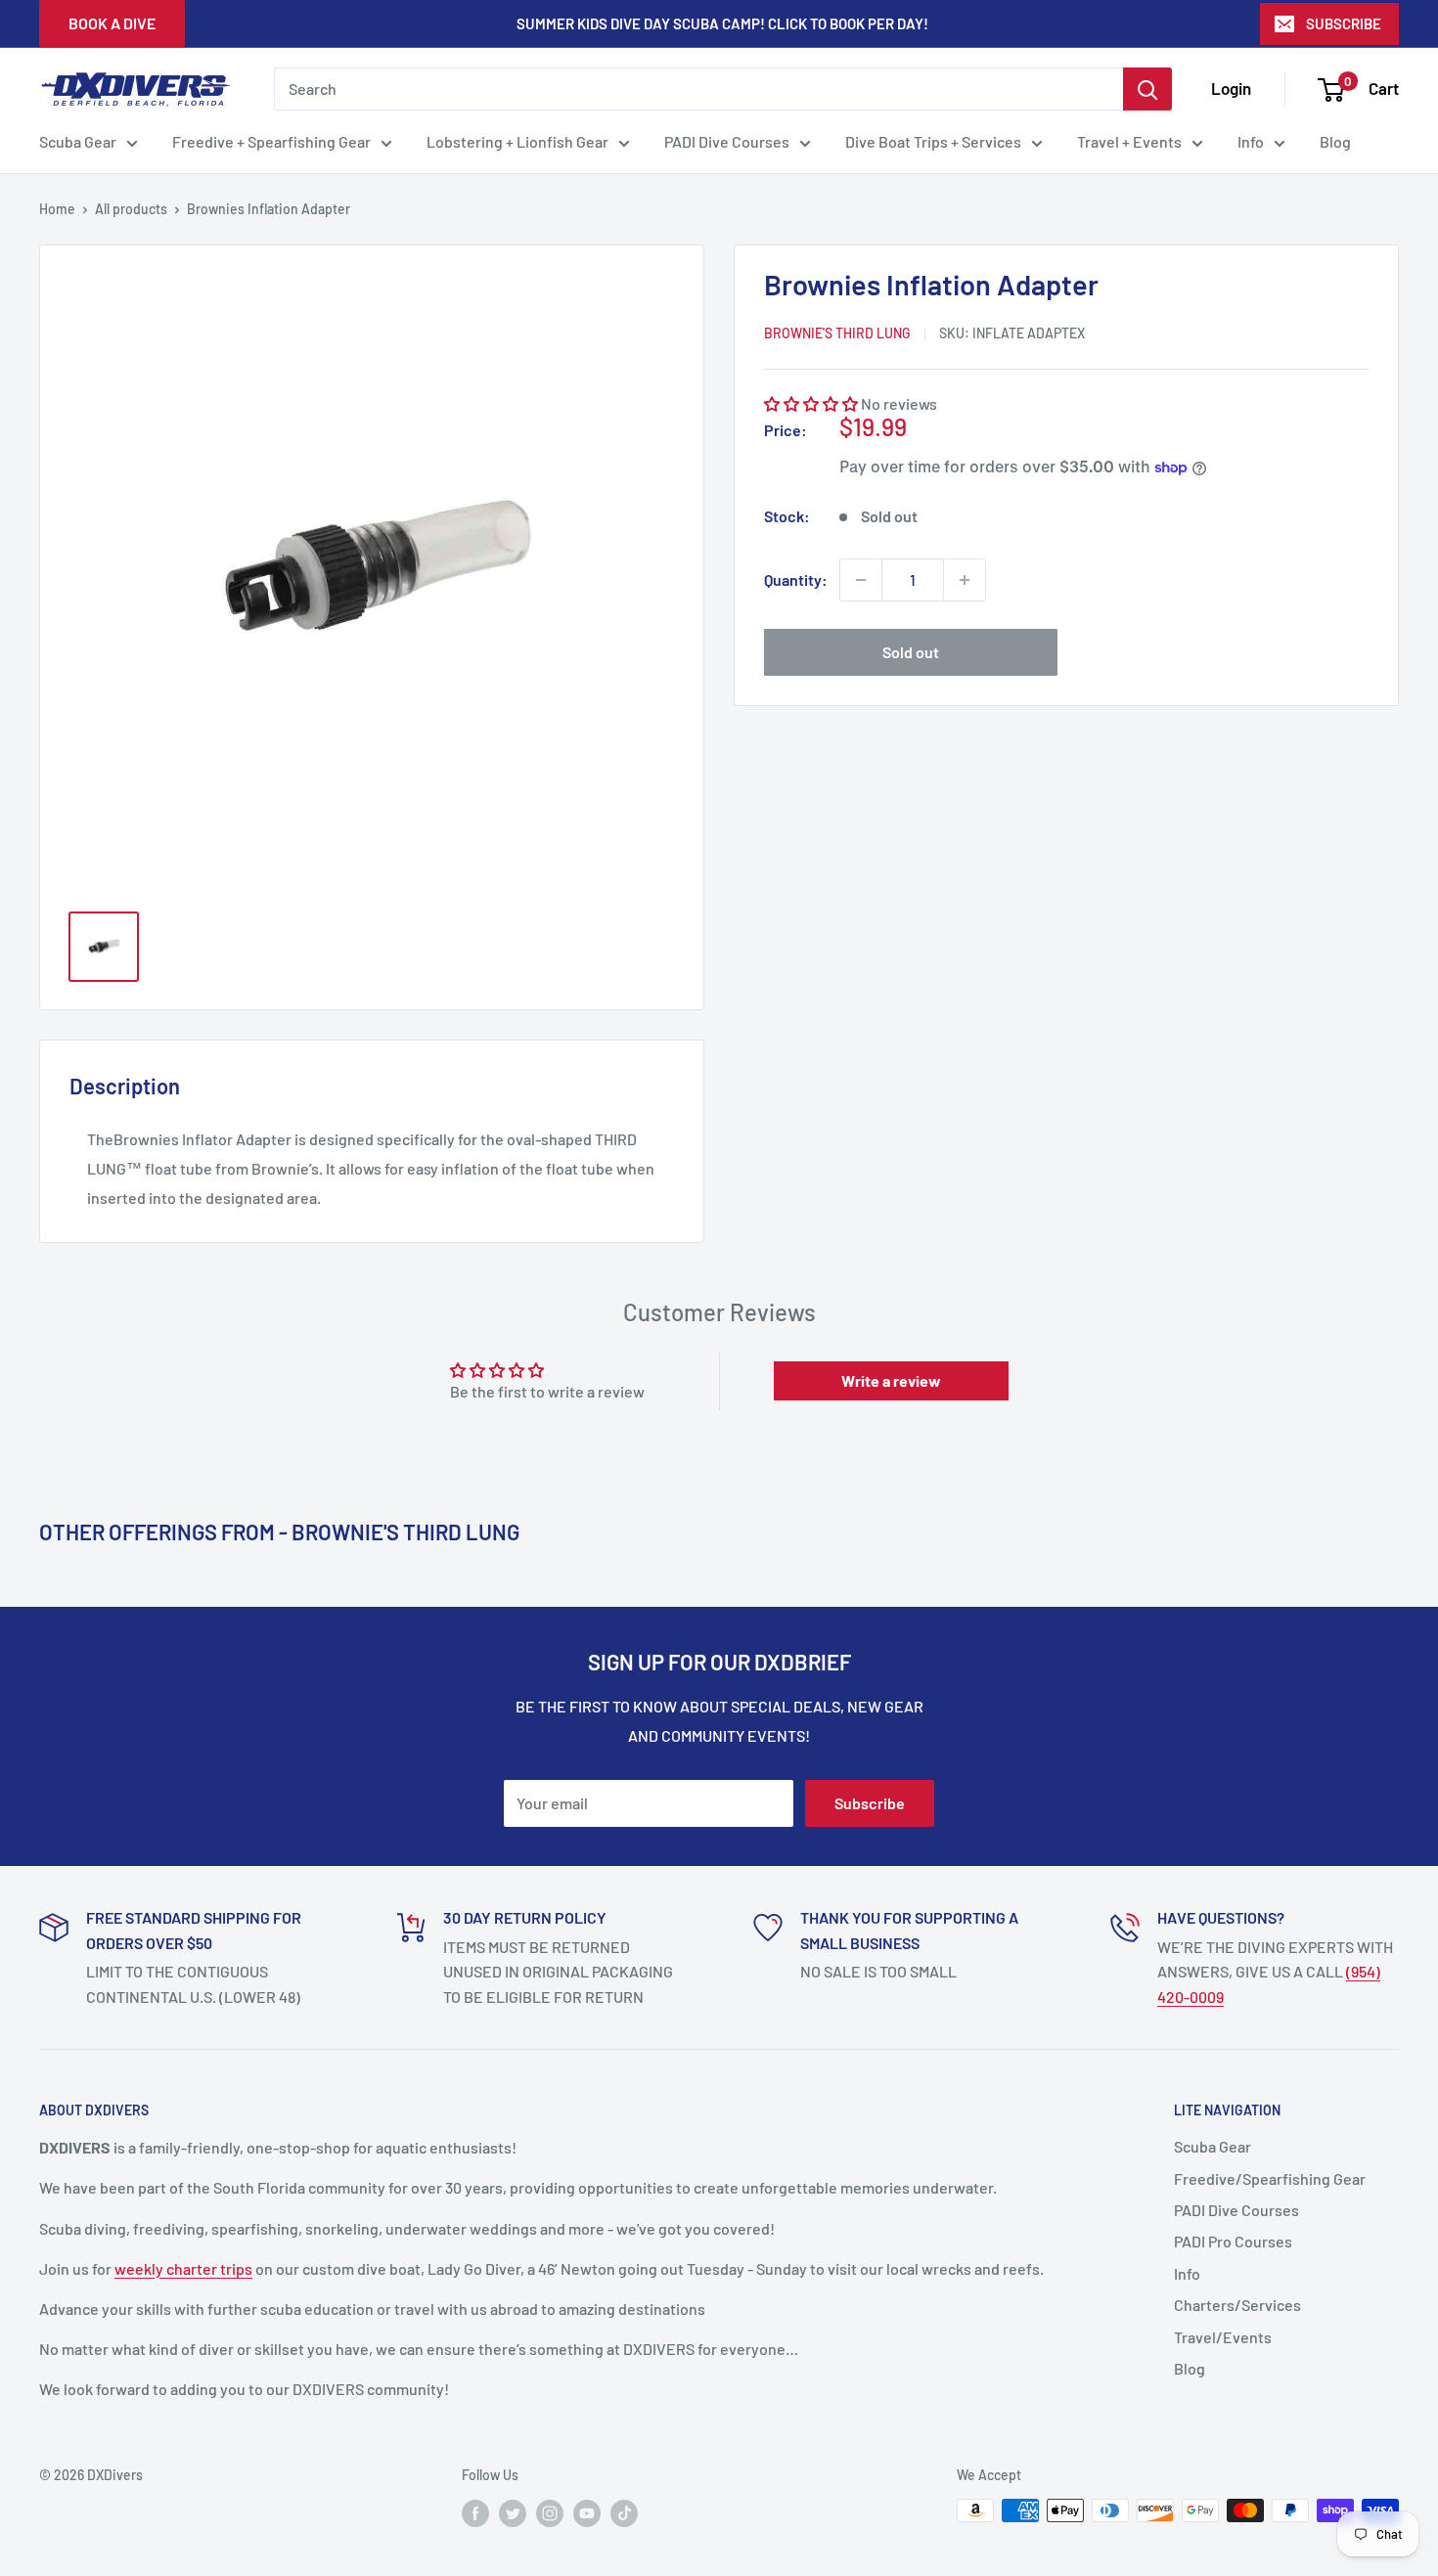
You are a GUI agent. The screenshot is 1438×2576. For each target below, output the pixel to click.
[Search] (1147, 89)
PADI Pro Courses (1233, 2241)
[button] (811, 403)
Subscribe (870, 1803)
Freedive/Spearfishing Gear (1270, 2178)
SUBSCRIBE (1344, 23)
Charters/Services (1237, 2305)
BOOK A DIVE (112, 23)
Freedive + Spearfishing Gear (271, 141)
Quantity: (796, 579)
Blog (1335, 141)
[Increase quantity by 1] (965, 580)
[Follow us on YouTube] (587, 2512)
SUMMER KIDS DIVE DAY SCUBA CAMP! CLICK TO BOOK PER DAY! (722, 23)
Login (1231, 88)
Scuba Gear (78, 141)
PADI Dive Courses (727, 141)
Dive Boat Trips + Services (933, 141)
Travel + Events (1129, 141)
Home (57, 209)
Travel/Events (1223, 2337)
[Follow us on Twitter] (513, 2512)
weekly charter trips (183, 2268)
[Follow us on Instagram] (550, 2512)
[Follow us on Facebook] (475, 2512)
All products (131, 209)
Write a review (891, 1380)
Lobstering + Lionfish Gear (517, 141)
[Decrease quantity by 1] (861, 580)
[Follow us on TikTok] (624, 2512)
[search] (698, 89)
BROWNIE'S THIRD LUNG (837, 334)
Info (1251, 141)
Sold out (911, 652)
